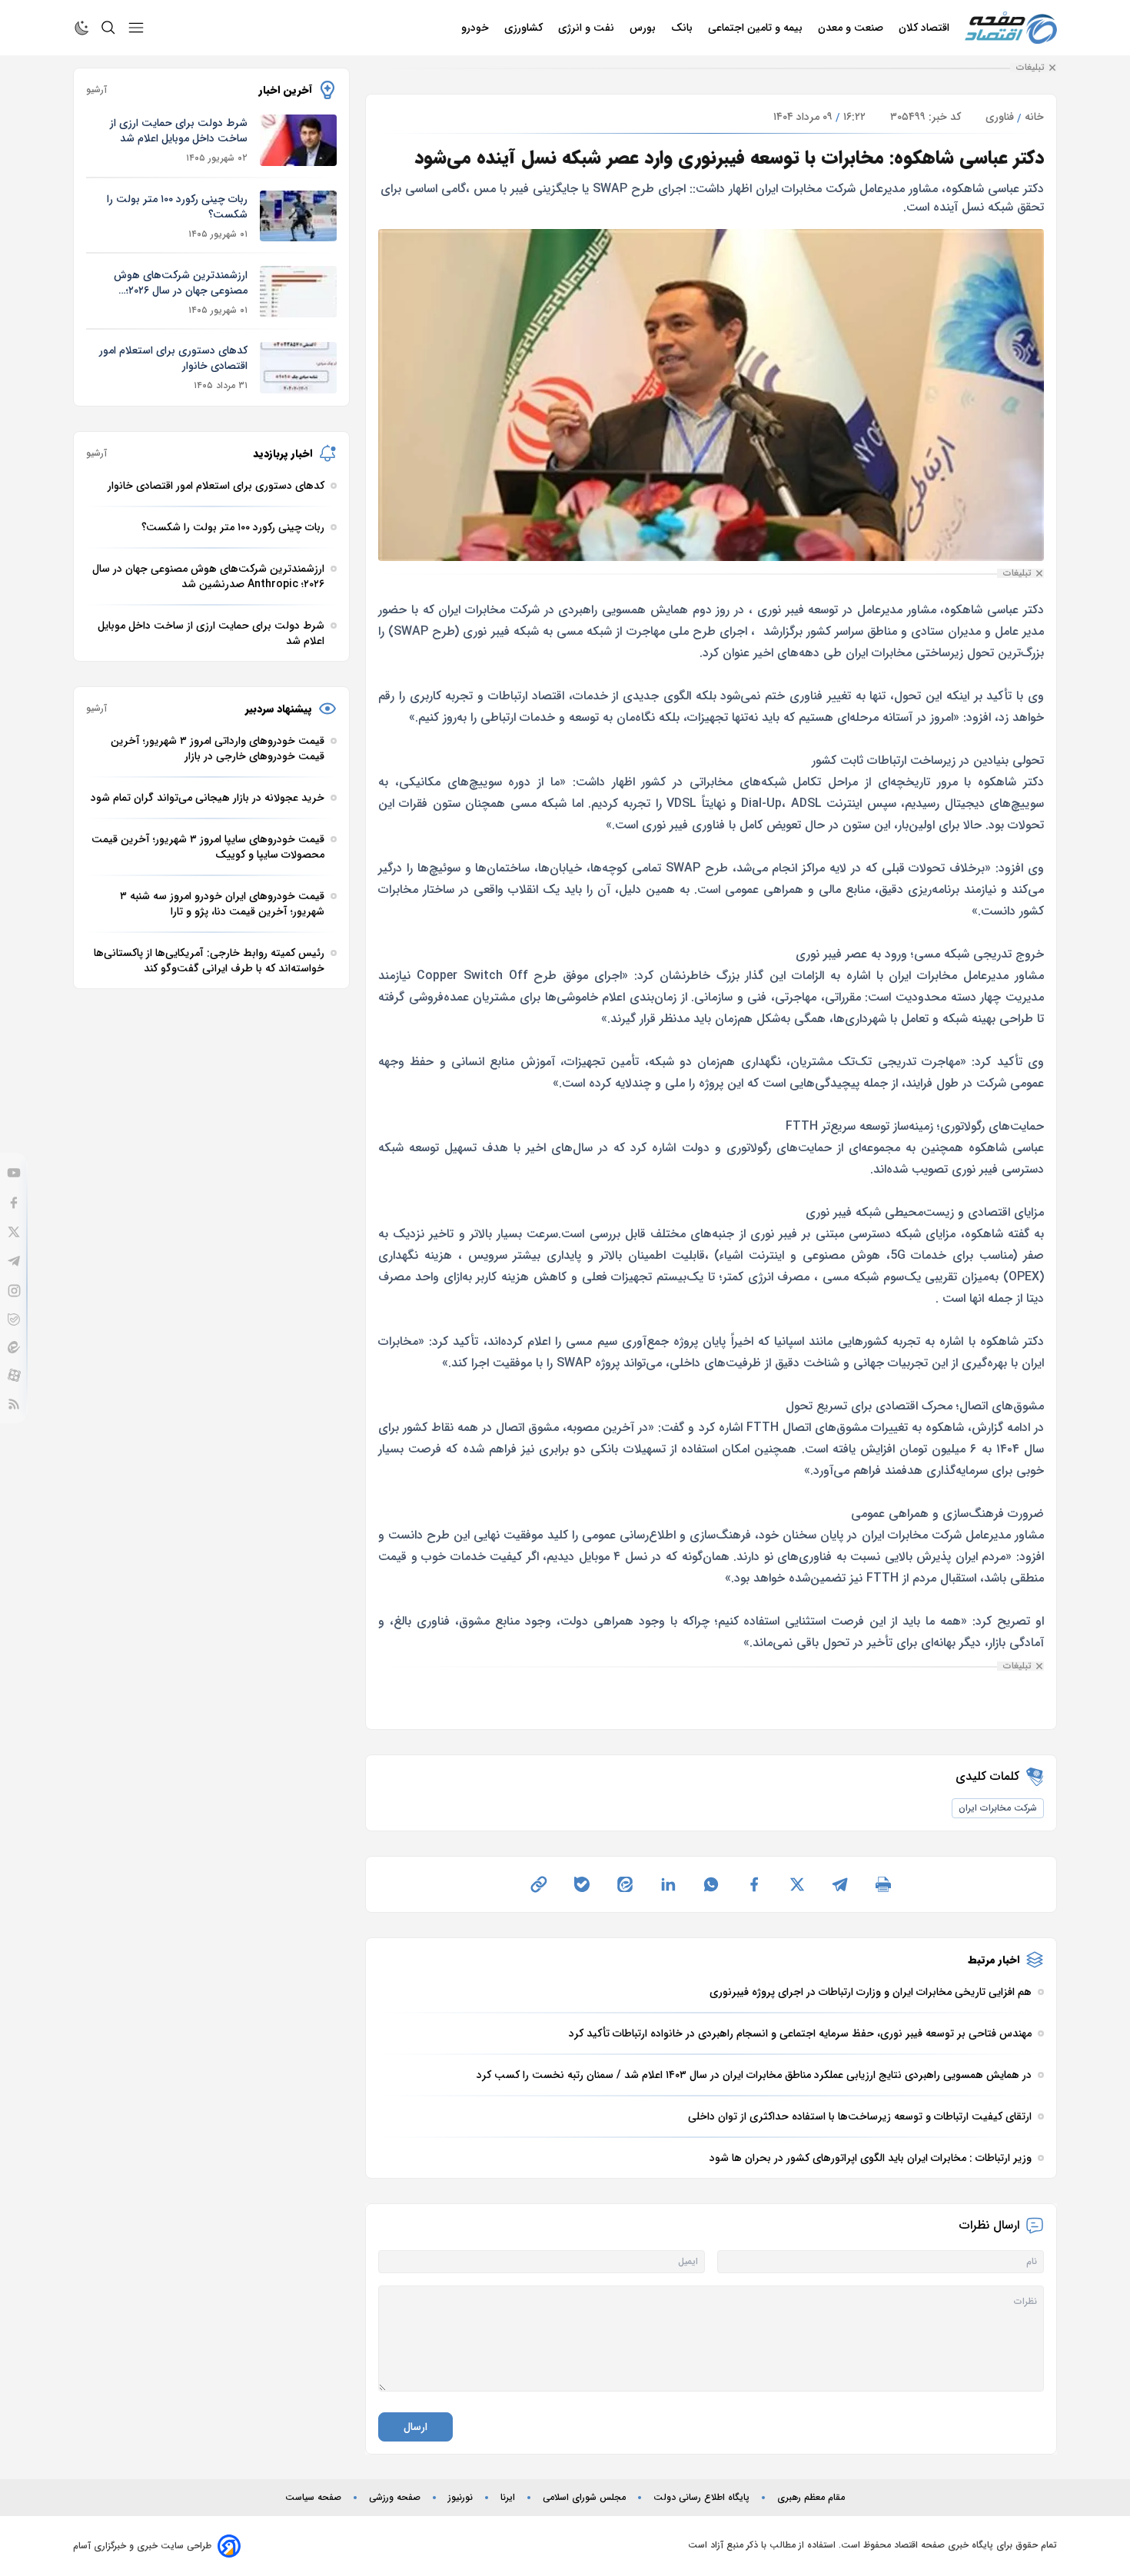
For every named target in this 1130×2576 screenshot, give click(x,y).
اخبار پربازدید (282, 453)
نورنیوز (460, 2498)
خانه (1034, 117)
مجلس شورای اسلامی (584, 2498)
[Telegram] (14, 1261)
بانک (683, 28)
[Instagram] (14, 1291)
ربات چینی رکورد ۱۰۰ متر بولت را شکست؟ (177, 207)
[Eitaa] (14, 1347)
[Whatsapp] (711, 1884)
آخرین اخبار (286, 90)
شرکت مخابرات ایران (998, 1808)
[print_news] (883, 1884)
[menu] (136, 28)
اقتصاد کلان (926, 28)
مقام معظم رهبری (811, 2498)
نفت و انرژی (588, 28)
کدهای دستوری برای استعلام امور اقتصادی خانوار (173, 358)
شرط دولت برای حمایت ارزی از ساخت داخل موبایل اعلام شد (179, 131)
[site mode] (82, 28)
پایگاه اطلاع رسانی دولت (701, 2498)
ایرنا (508, 2498)
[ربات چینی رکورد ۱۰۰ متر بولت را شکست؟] (298, 216)
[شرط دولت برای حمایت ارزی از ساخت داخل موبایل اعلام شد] (298, 140)
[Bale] (14, 1320)
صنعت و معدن (852, 28)
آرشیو (96, 90)
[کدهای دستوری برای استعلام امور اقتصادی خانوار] (298, 368)
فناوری (1000, 117)
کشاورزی (525, 28)
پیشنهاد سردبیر (279, 709)
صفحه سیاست (313, 2498)
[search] (108, 28)
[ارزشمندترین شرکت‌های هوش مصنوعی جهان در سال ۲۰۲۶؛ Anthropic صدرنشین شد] (298, 292)
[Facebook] (14, 1203)
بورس (644, 28)
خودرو (477, 28)
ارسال (415, 2427)
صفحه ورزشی (395, 2498)
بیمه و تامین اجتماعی (757, 28)
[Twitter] (14, 1232)
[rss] (14, 1404)
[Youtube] (14, 1173)
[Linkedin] (668, 1884)
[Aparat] (14, 1375)
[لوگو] (1011, 28)
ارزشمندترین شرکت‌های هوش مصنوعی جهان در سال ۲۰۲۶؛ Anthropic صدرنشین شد (181, 283)
